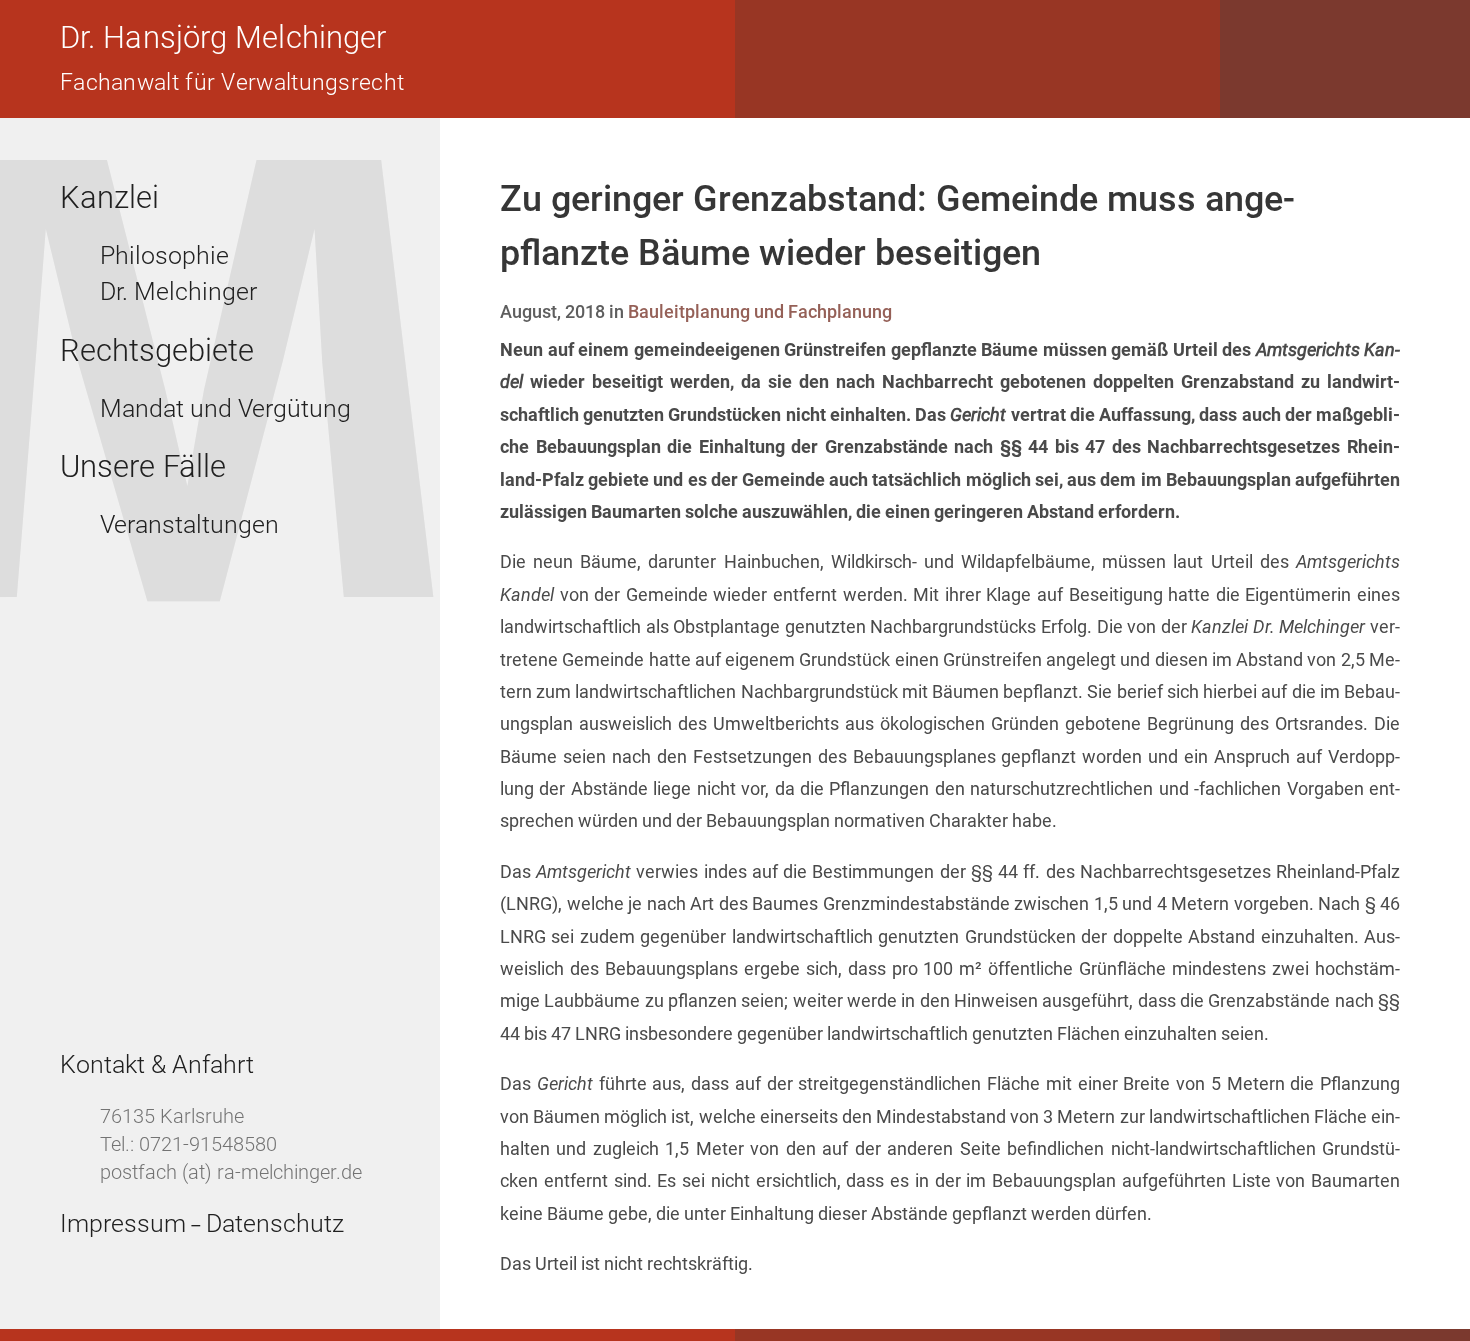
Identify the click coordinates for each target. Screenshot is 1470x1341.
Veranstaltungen (189, 524)
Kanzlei (109, 197)
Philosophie (164, 255)
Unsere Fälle (143, 466)
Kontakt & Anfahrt (157, 1064)
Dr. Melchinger (178, 291)
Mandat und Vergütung (225, 408)
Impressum (123, 1223)
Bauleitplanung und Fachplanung (760, 311)
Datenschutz (275, 1223)
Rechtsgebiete (157, 350)
